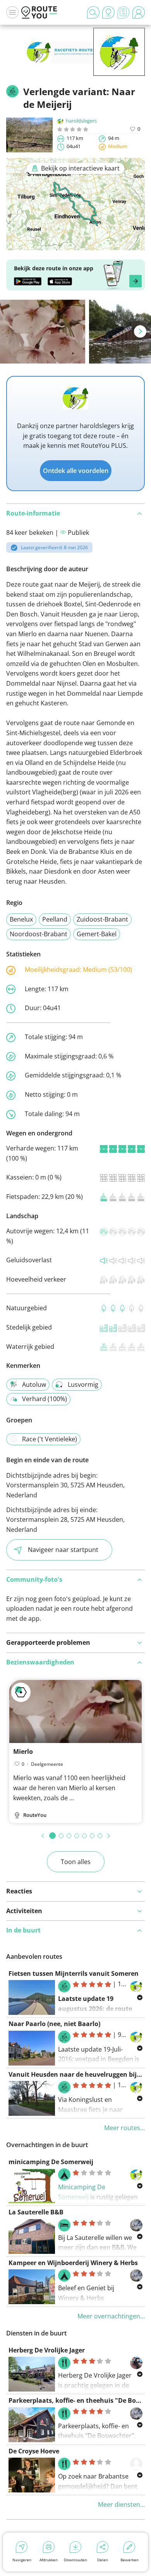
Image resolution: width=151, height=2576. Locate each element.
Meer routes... (124, 2128)
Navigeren (22, 2560)
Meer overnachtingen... (111, 2316)
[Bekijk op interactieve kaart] (75, 245)
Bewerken (130, 2560)
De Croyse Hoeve (34, 2451)
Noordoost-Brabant (39, 934)
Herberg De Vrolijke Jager (47, 2350)
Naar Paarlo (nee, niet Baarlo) (54, 2024)
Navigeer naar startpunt (63, 1550)
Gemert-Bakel (97, 934)
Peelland (55, 919)
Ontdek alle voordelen (76, 471)
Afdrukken (49, 2560)
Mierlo (23, 1751)
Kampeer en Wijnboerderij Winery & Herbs (73, 2263)
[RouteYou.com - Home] (39, 12)
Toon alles (76, 1862)
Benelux (21, 919)
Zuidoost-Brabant (102, 919)
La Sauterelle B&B (36, 2212)
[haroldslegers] (119, 64)
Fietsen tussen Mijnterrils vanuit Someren (74, 1973)
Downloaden (75, 2560)
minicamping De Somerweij (51, 2162)
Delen (103, 2560)
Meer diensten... (121, 2504)
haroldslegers (81, 121)
